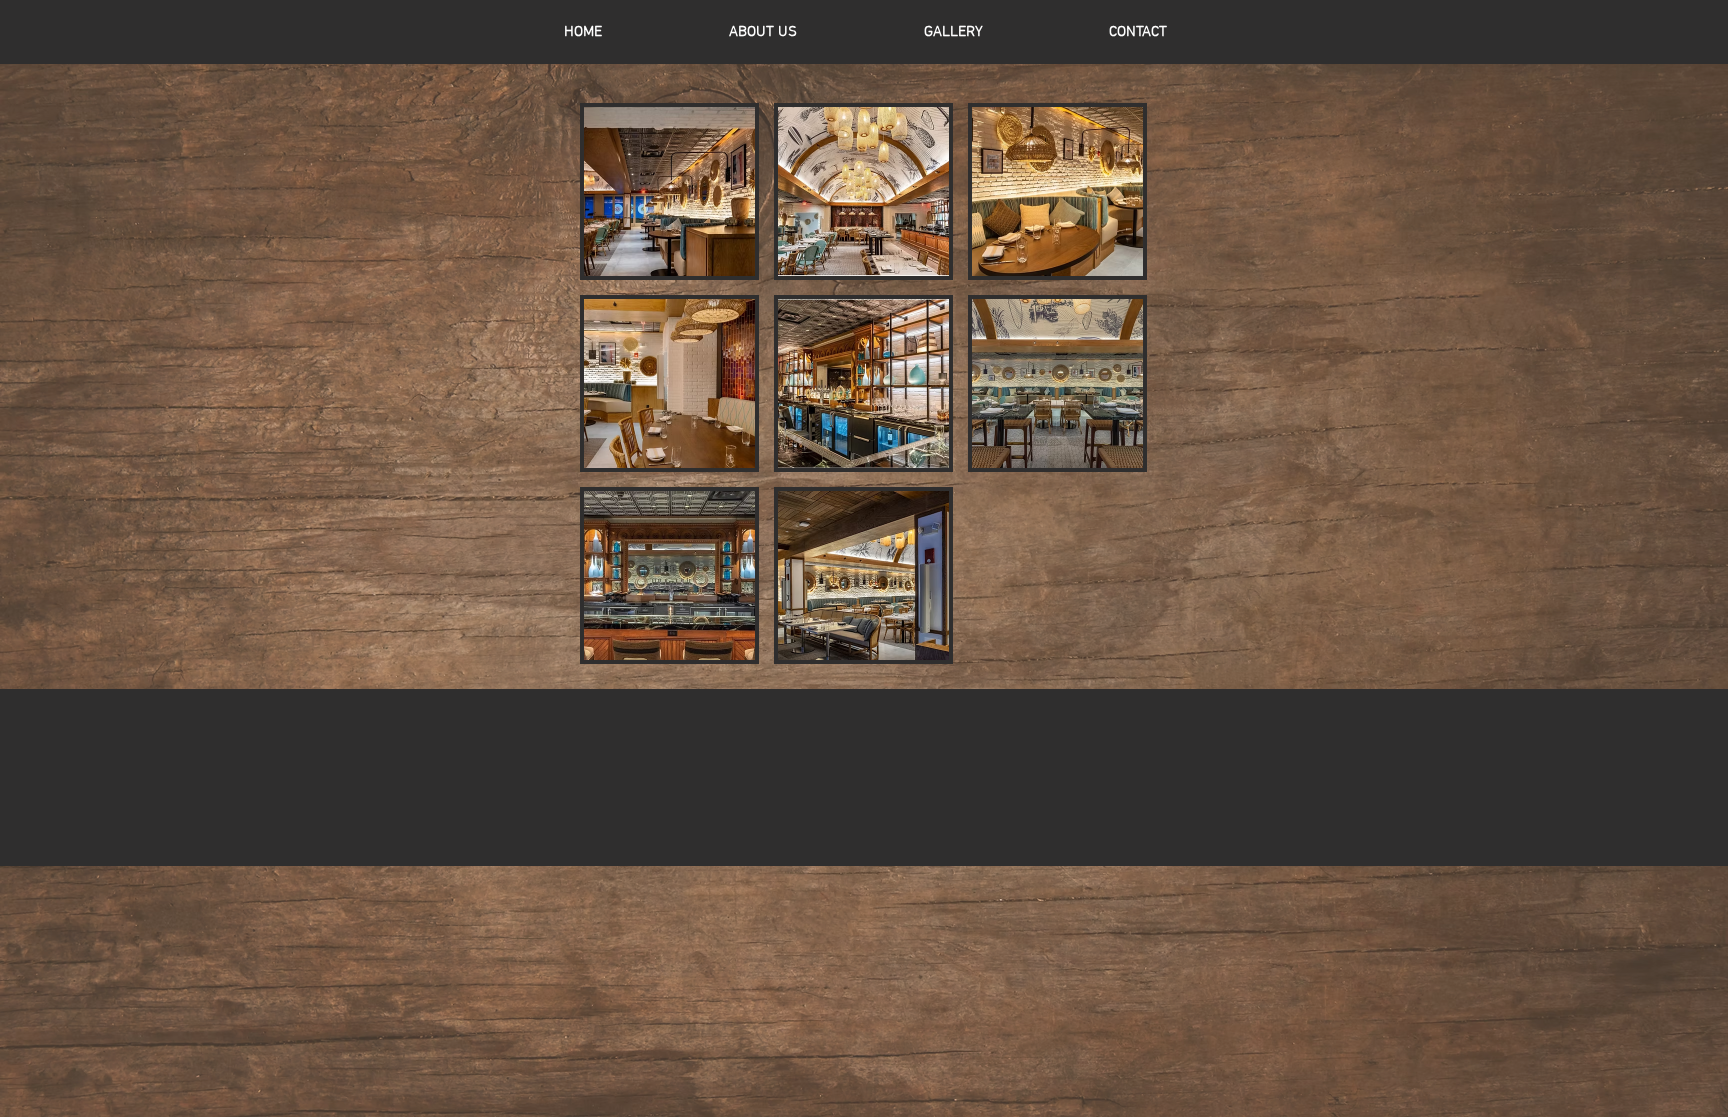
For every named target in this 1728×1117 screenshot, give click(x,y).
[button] (669, 191)
